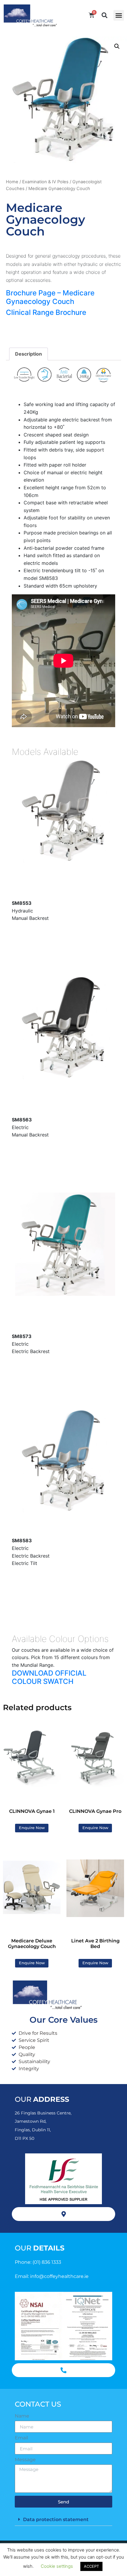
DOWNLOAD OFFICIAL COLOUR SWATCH (49, 1677)
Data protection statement (56, 2519)
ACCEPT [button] (91, 2566)
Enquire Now (32, 1828)
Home (12, 182)
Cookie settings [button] (57, 2566)
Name (22, 2416)
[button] (119, 15)
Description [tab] (29, 354)
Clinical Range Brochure (46, 312)
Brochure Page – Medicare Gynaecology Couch (50, 297)
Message (25, 2460)
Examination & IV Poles (45, 182)
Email (21, 2438)
